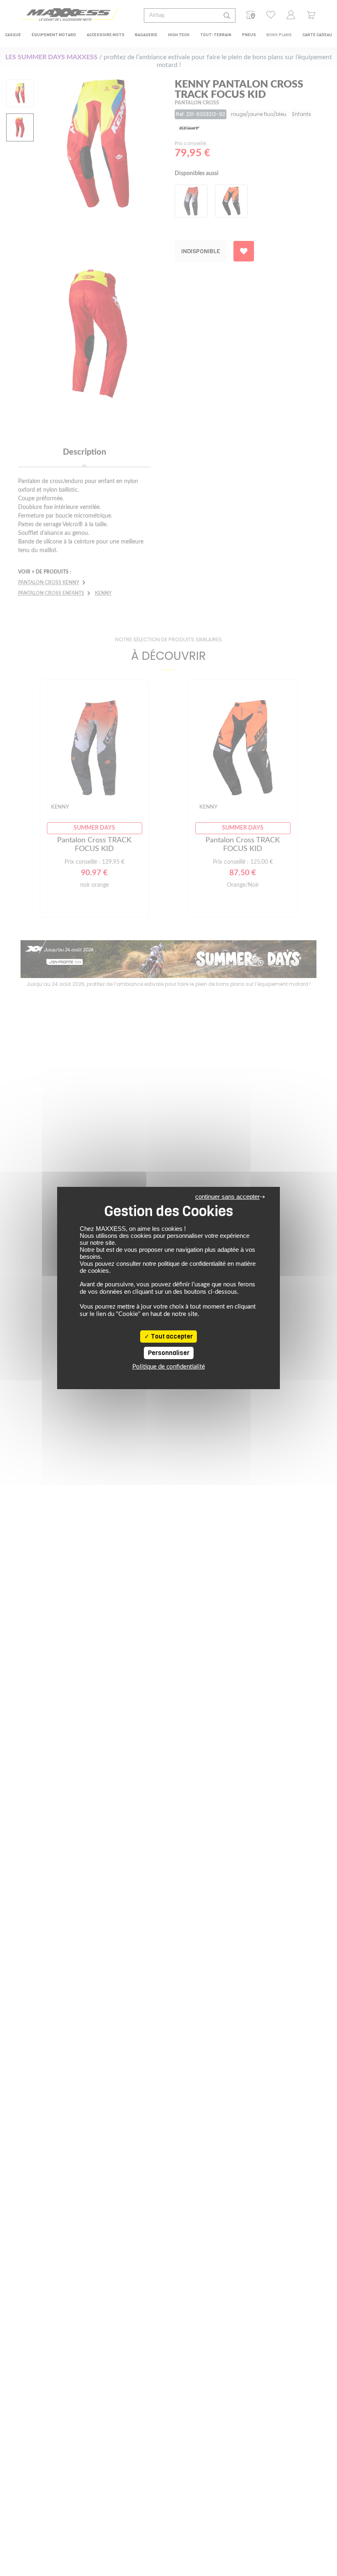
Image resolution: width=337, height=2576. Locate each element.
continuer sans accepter (227, 1197)
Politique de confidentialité (169, 1367)
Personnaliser (169, 1353)
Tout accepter (171, 1337)
